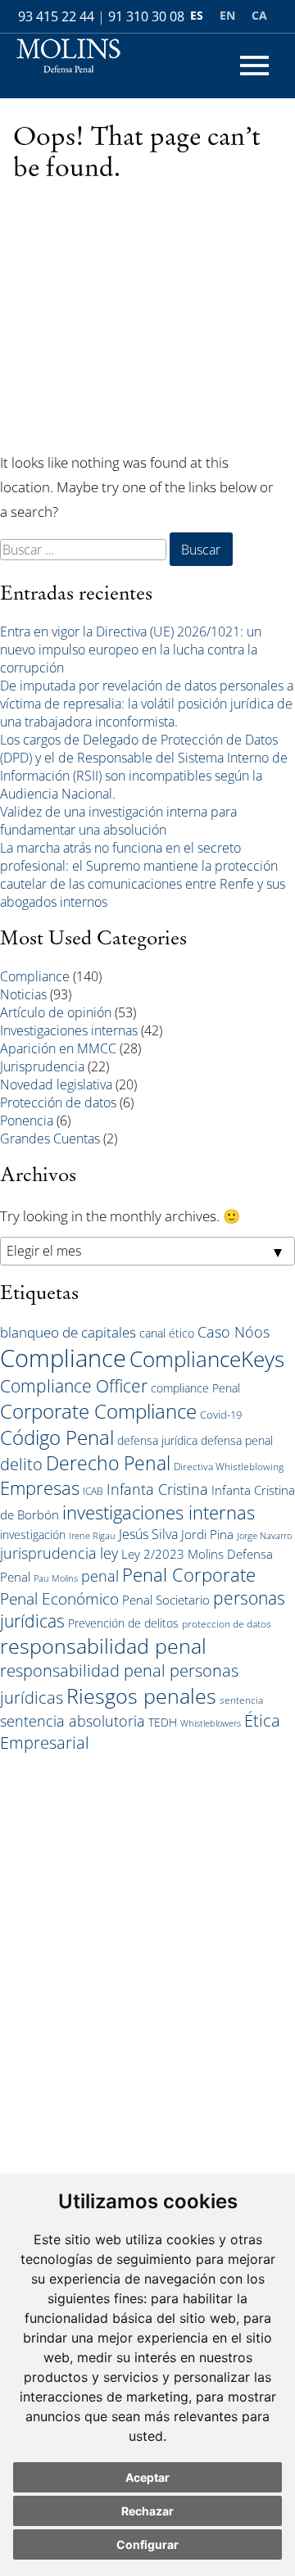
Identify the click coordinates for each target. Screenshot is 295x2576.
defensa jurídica (157, 1440)
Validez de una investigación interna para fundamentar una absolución (118, 821)
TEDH (163, 1722)
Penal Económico (59, 1598)
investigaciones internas (159, 1512)
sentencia (241, 1700)
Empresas (40, 1488)
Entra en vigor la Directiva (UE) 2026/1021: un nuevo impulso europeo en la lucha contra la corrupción (131, 650)
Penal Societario (166, 1600)
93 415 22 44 (56, 16)
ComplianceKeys (207, 1359)
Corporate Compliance (98, 1411)
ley (109, 1553)
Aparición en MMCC (58, 1048)
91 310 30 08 (146, 16)
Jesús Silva (148, 1534)
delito (21, 1464)
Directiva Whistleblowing (229, 1466)
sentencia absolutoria (73, 1721)
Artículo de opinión (56, 1012)
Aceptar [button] (147, 2477)
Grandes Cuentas (50, 1139)
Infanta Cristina (157, 1489)
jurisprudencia (48, 1553)
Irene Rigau (92, 1536)
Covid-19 (221, 1415)
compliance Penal (195, 1388)
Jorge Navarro (264, 1536)
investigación (33, 1535)
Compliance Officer (74, 1386)
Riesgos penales (141, 1695)
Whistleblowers (211, 1723)
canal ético (167, 1333)
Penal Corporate (189, 1575)
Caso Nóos (234, 1332)
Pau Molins (56, 1578)
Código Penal (57, 1437)
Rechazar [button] (147, 2511)
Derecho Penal (108, 1463)
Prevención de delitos (123, 1623)
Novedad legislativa (56, 1084)
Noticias (23, 994)
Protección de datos (58, 1102)
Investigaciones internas (69, 1030)
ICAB (93, 1491)
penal (100, 1576)
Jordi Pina (207, 1534)
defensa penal (237, 1440)
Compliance (35, 976)
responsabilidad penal (103, 1646)
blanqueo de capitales (68, 1332)
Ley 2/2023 (153, 1554)
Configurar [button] (147, 2544)
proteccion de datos (227, 1623)
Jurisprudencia (42, 1066)
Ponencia (27, 1120)
